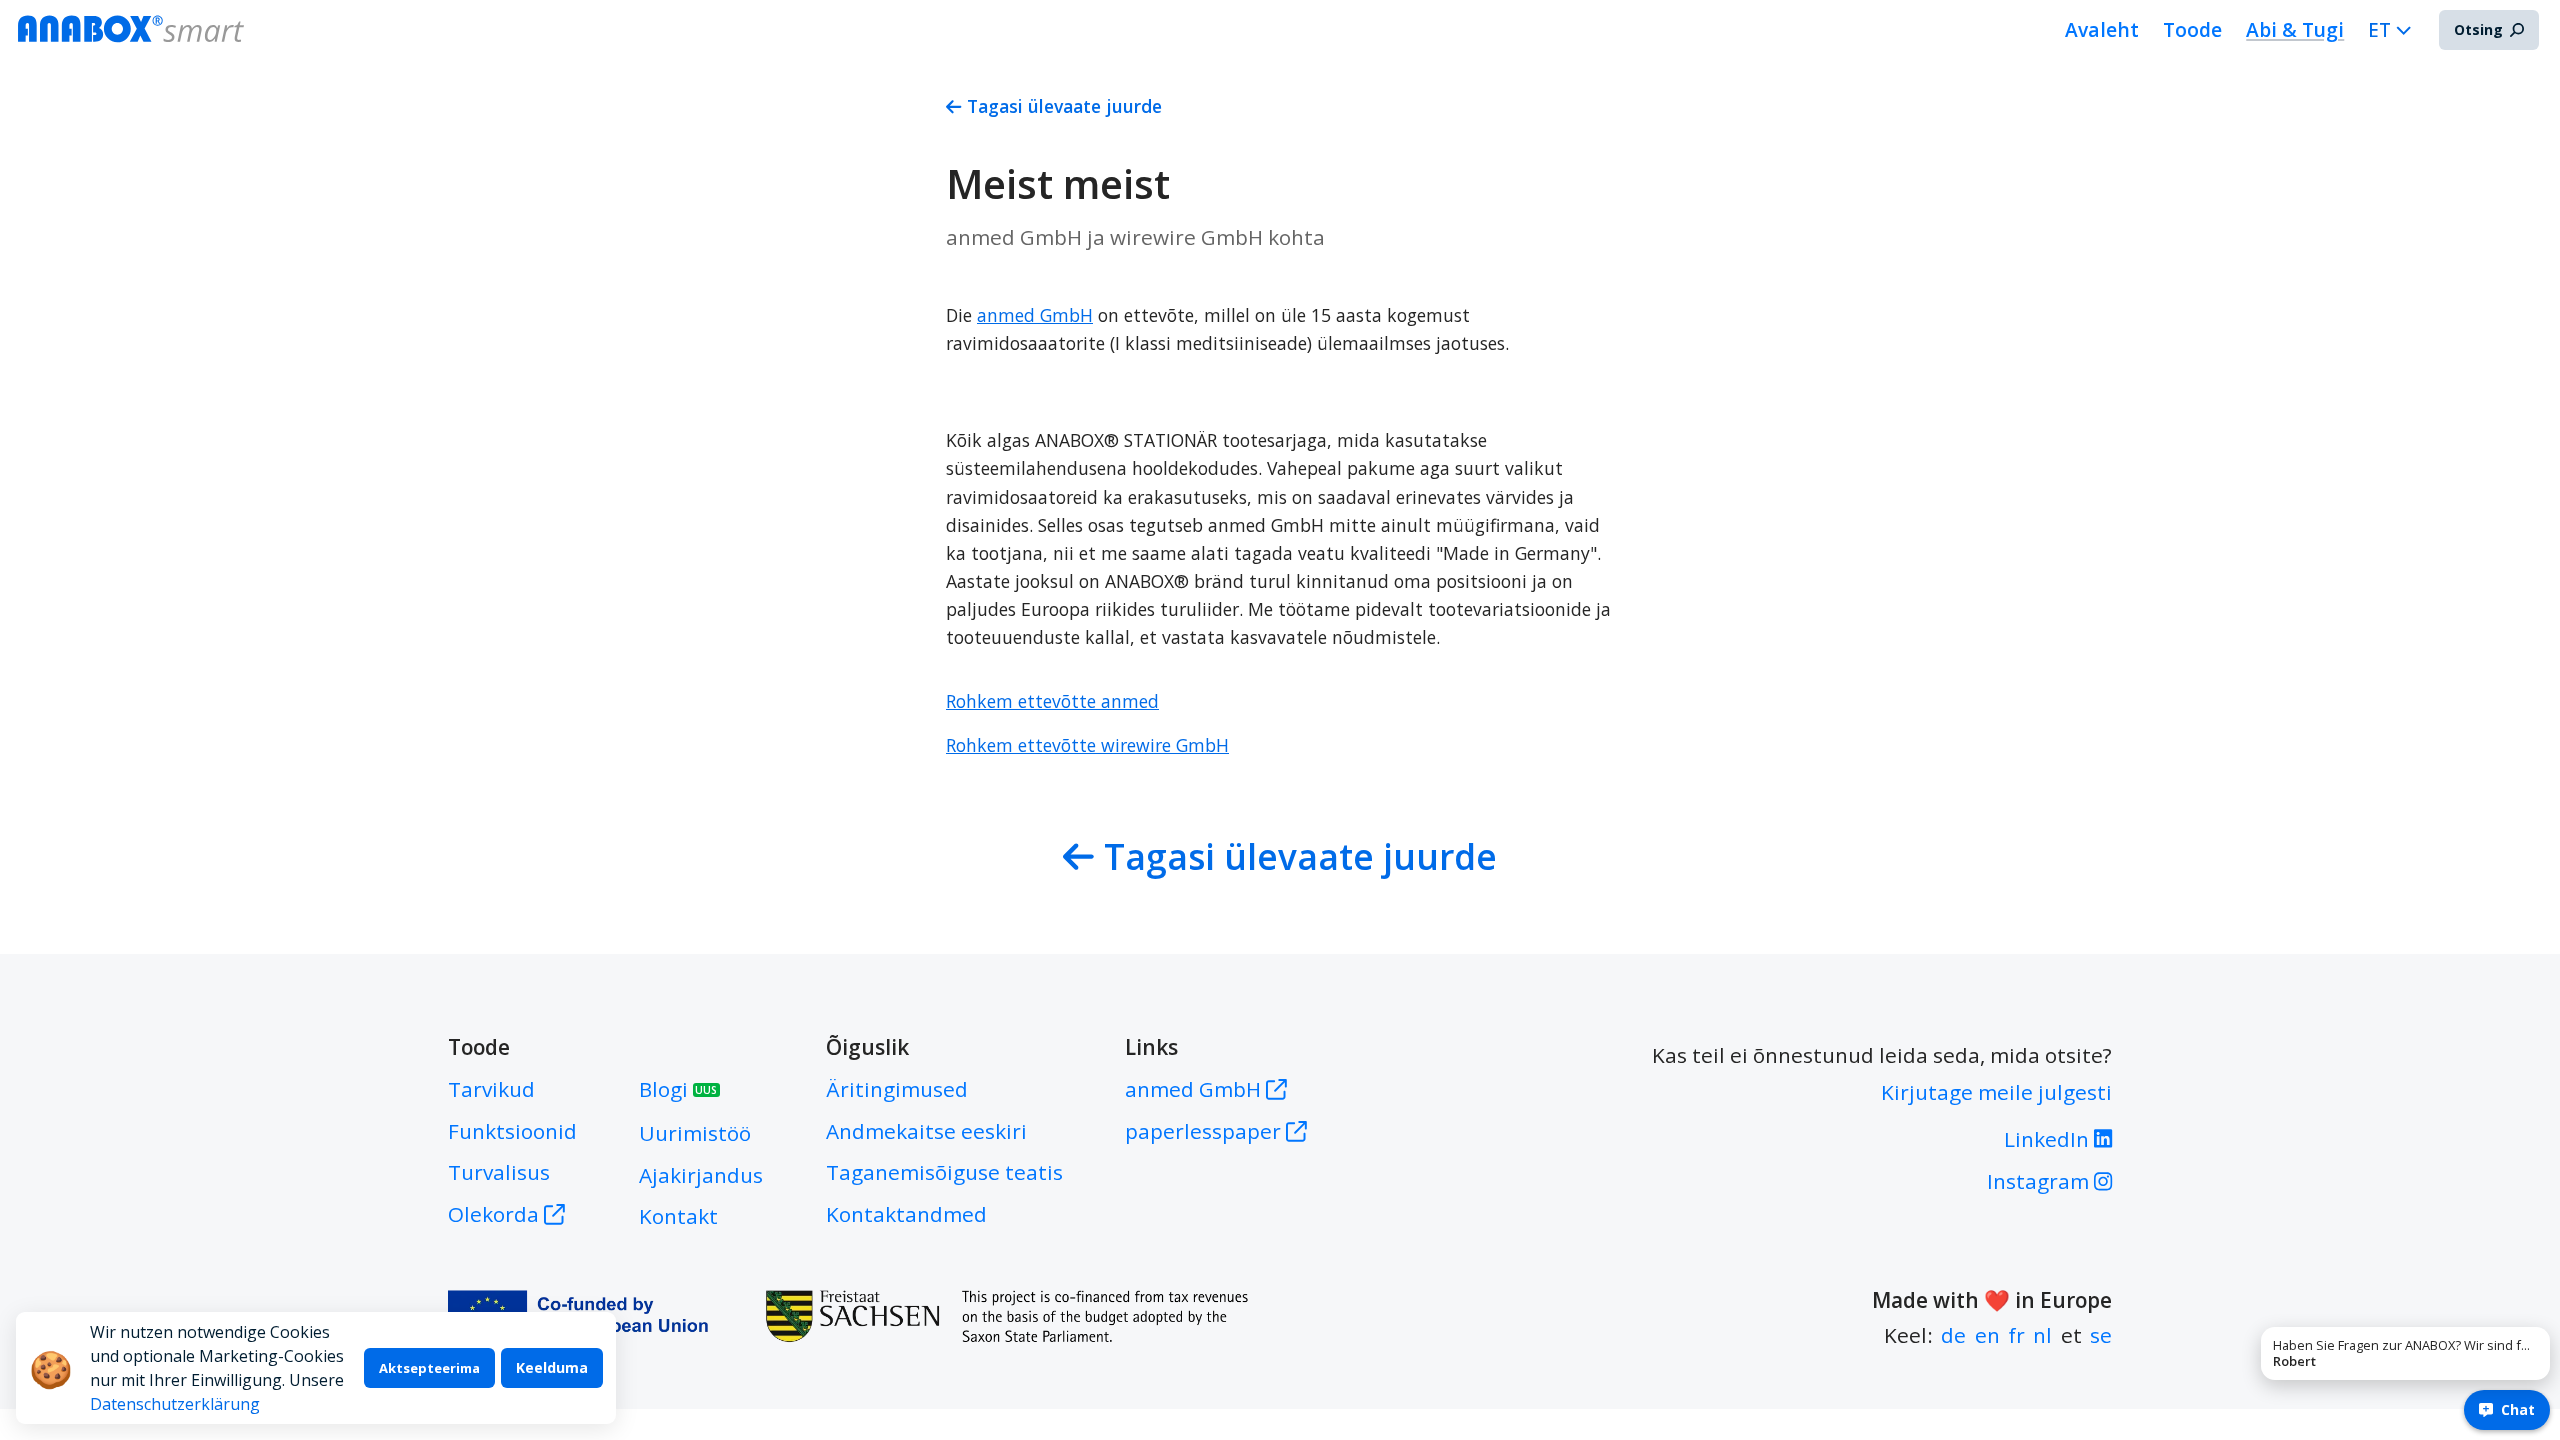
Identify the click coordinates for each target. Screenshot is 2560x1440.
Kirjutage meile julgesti (1996, 1092)
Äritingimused (897, 1089)
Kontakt (678, 1216)
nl (2042, 1335)
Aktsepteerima (429, 1368)
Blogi (678, 1089)
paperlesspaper (1205, 1131)
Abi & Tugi (2295, 29)
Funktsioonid (512, 1131)
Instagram (2040, 1181)
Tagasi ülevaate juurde (1064, 106)
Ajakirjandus (701, 1175)
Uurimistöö (695, 1133)
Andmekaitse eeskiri (926, 1131)
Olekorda (493, 1214)
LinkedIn (2049, 1139)
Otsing (2478, 29)
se (2101, 1335)
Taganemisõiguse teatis (944, 1172)
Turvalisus (499, 1172)
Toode (2192, 29)
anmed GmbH (1195, 1089)
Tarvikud (491, 1089)
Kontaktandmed (906, 1214)
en (1987, 1335)
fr (2016, 1335)
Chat (2518, 1409)
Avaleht (2102, 29)
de (1953, 1335)
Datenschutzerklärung (175, 1404)
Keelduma (552, 1367)
